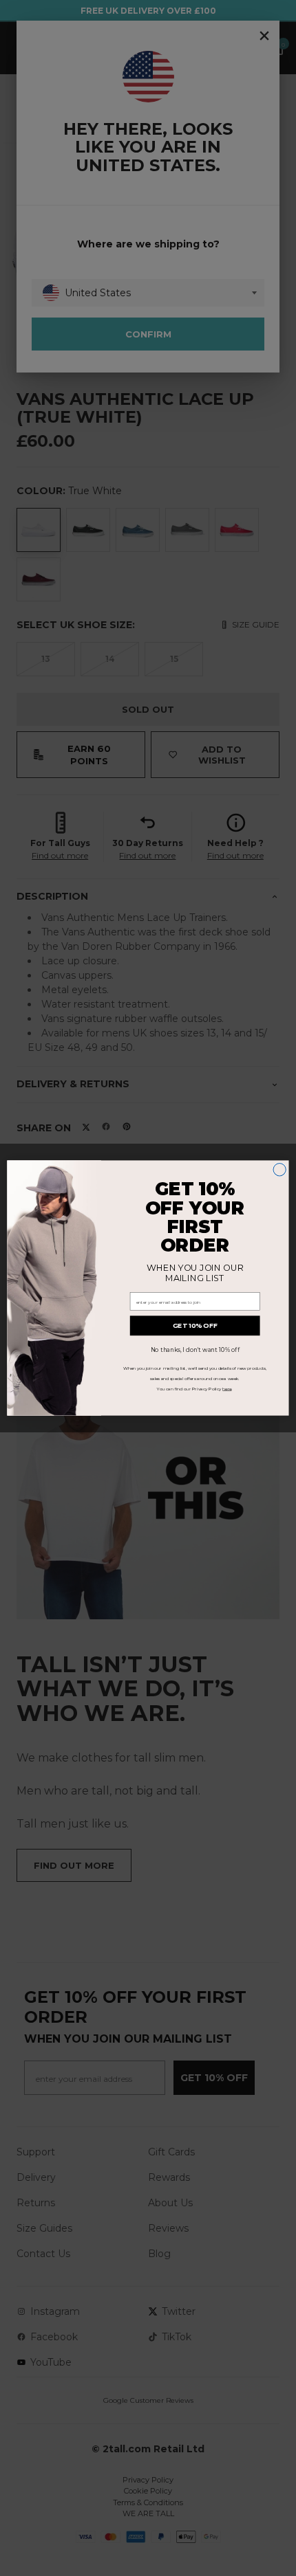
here (227, 1389)
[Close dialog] (279, 1170)
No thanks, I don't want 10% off (195, 1350)
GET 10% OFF (195, 1326)
